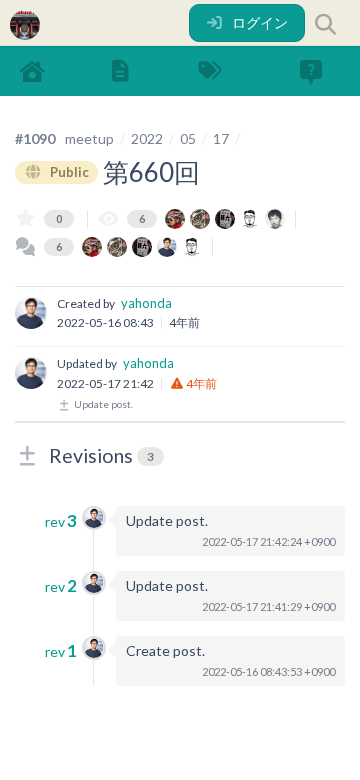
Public (68, 172)
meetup (89, 138)
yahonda (146, 303)
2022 (147, 138)
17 (221, 138)
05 (188, 138)
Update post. (102, 404)
